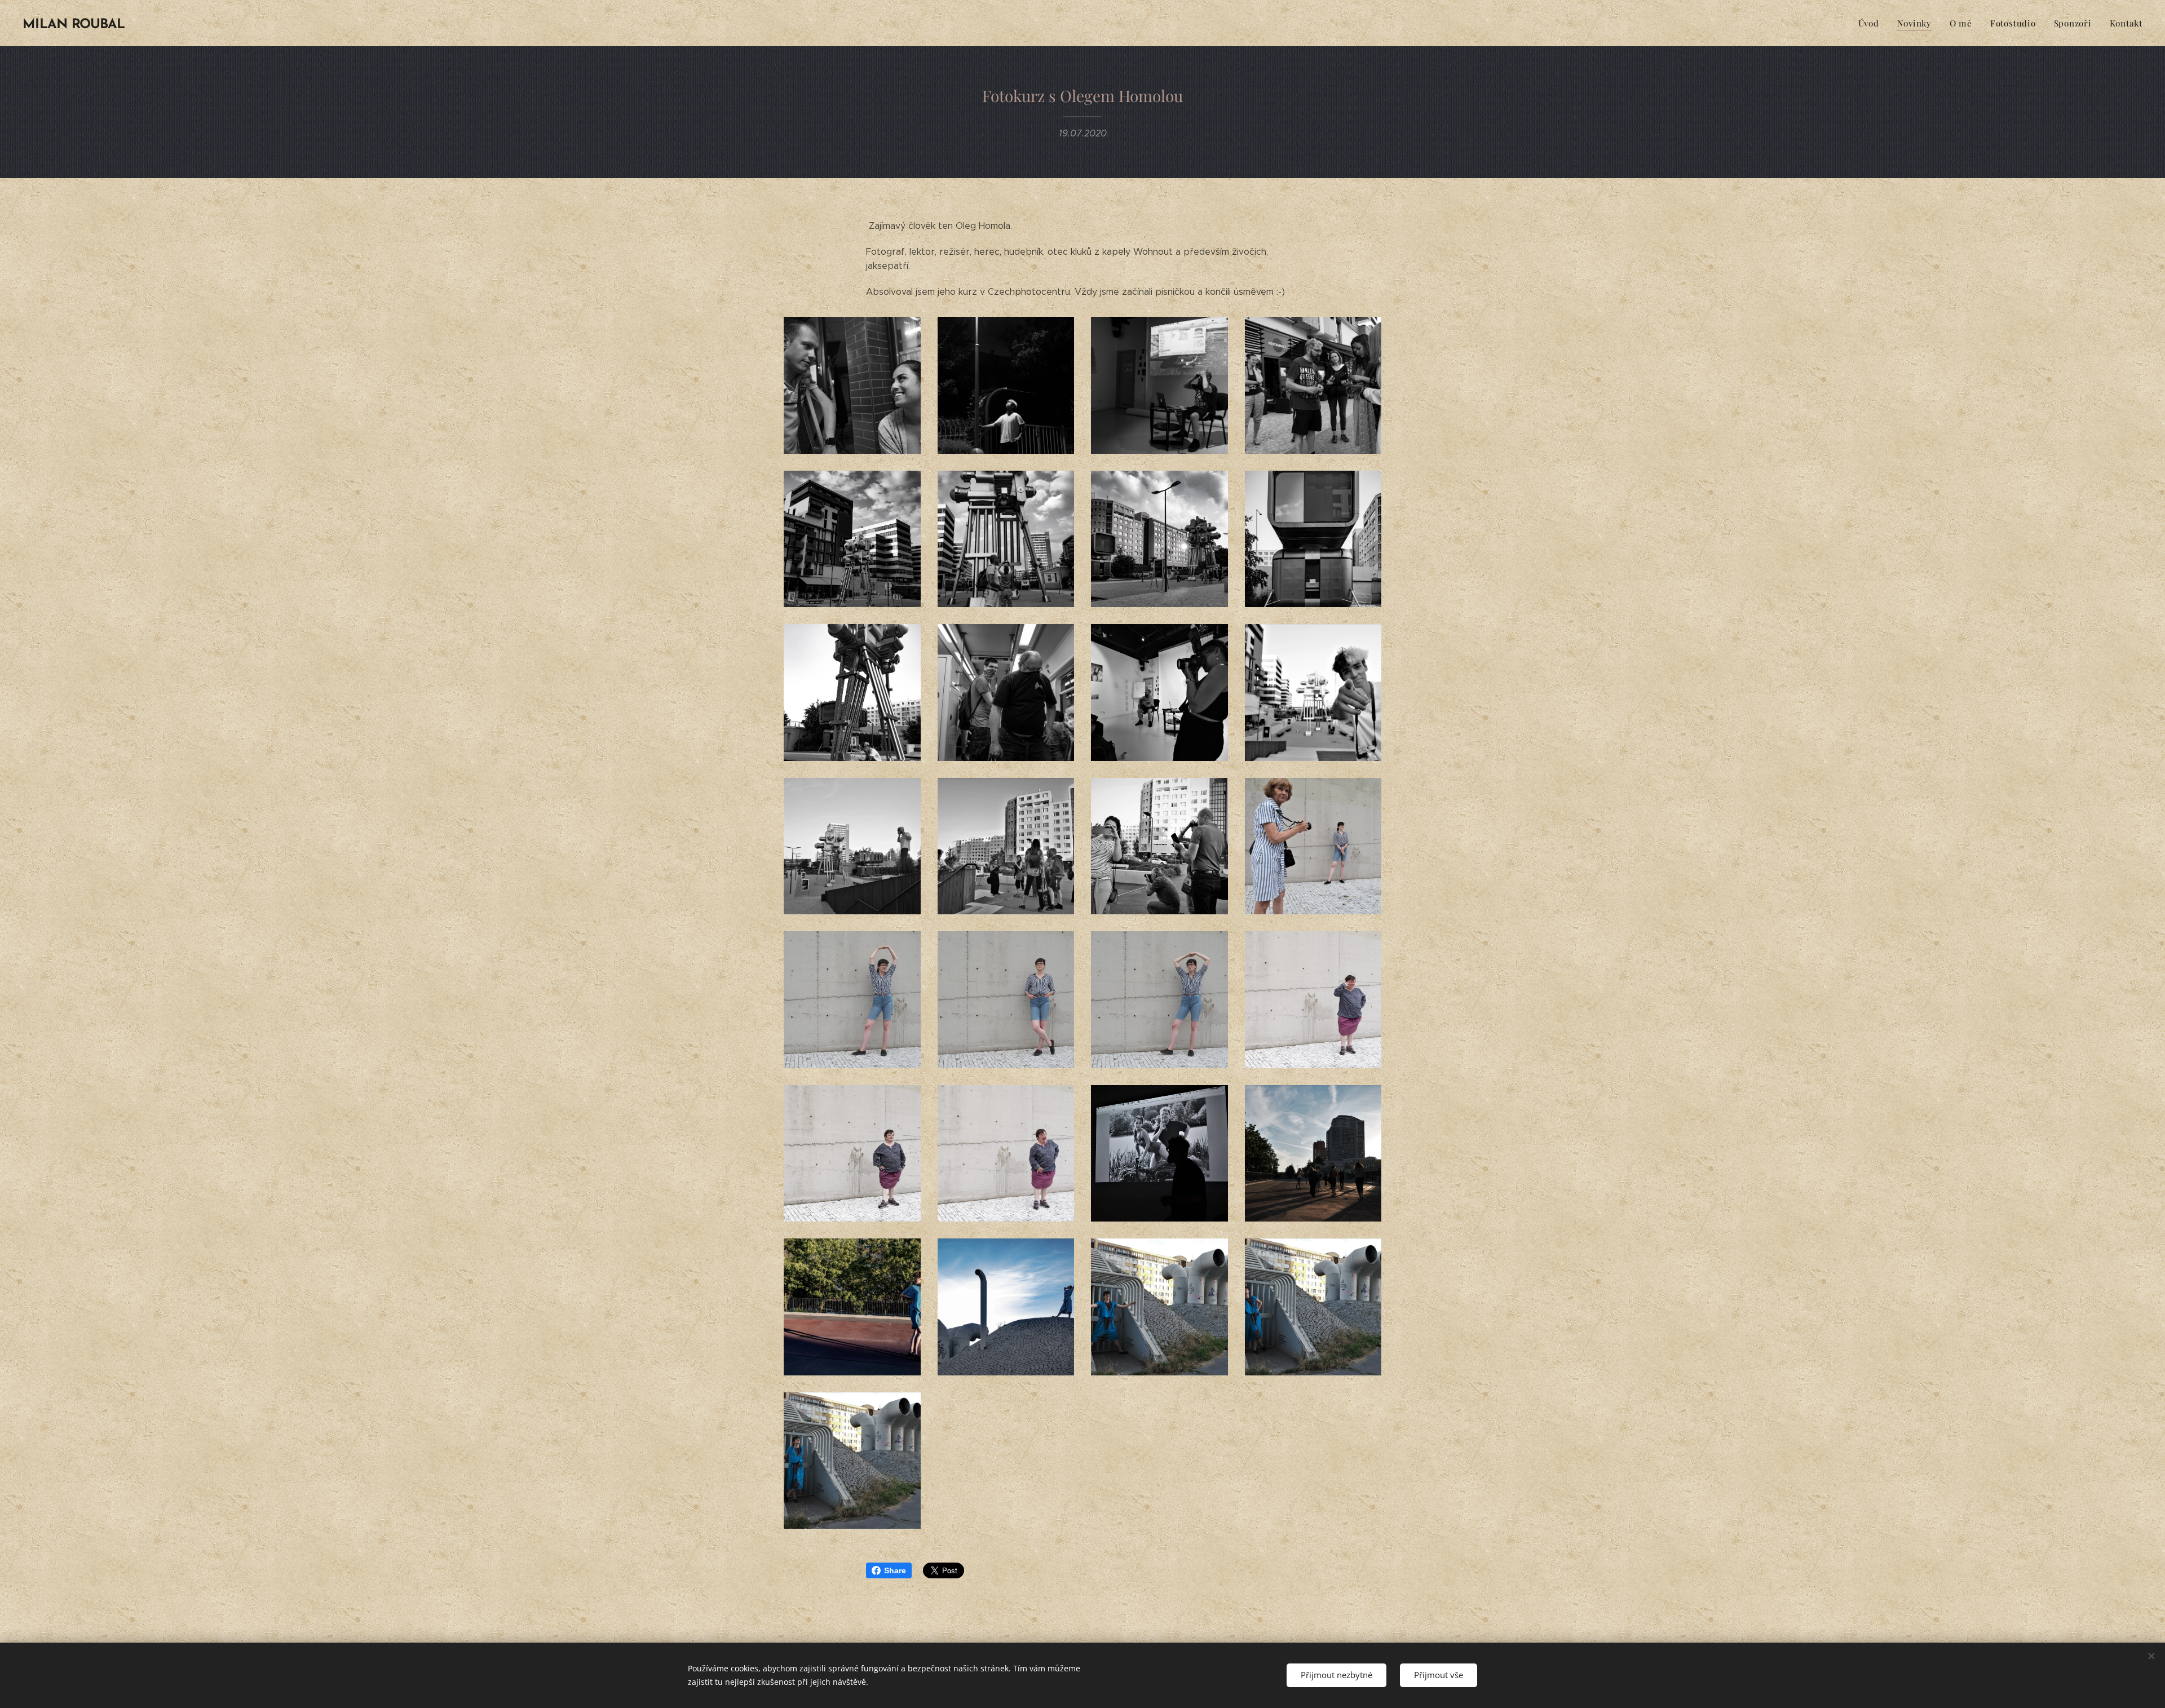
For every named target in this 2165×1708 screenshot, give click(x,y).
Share (895, 1570)
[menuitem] (1872, 23)
